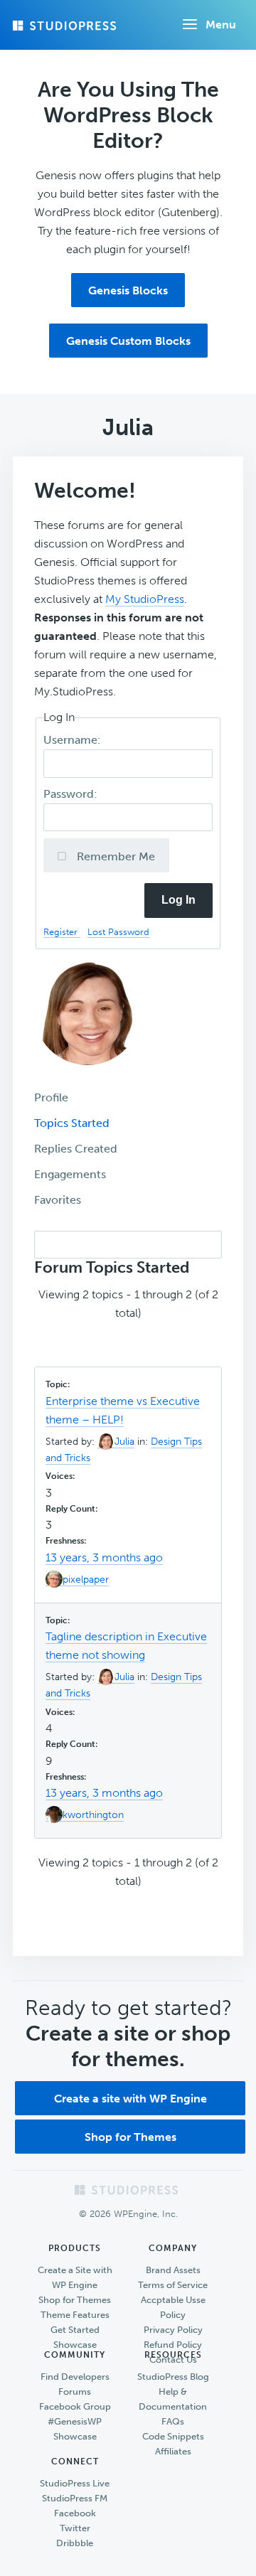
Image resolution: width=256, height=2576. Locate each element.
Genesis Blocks (128, 290)
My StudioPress (145, 599)
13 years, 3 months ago (104, 1557)
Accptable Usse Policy (173, 2307)
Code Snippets (173, 2436)
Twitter (75, 2528)
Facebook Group (75, 2406)
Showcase (75, 2345)
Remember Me (114, 856)
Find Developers (75, 2377)
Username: (74, 740)
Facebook (75, 2513)
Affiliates (173, 2451)
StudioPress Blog (173, 2377)
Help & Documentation (173, 2399)
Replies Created (76, 1149)
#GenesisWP (75, 2421)
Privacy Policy (173, 2330)
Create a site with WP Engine (130, 2099)
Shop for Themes (130, 2137)
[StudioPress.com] (66, 26)
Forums (75, 2391)
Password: (72, 794)
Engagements (70, 1174)
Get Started (75, 2330)
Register (62, 932)
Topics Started (72, 1123)
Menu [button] (221, 25)
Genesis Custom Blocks (128, 341)
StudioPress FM (75, 2498)
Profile (51, 1097)
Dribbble (75, 2543)
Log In (178, 900)
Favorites (58, 1200)
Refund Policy (173, 2345)
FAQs (173, 2421)
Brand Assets (173, 2270)
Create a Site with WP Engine (75, 2277)
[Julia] (87, 1075)
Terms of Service (173, 2285)
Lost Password (118, 932)
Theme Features (75, 2315)
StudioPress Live (75, 2483)
